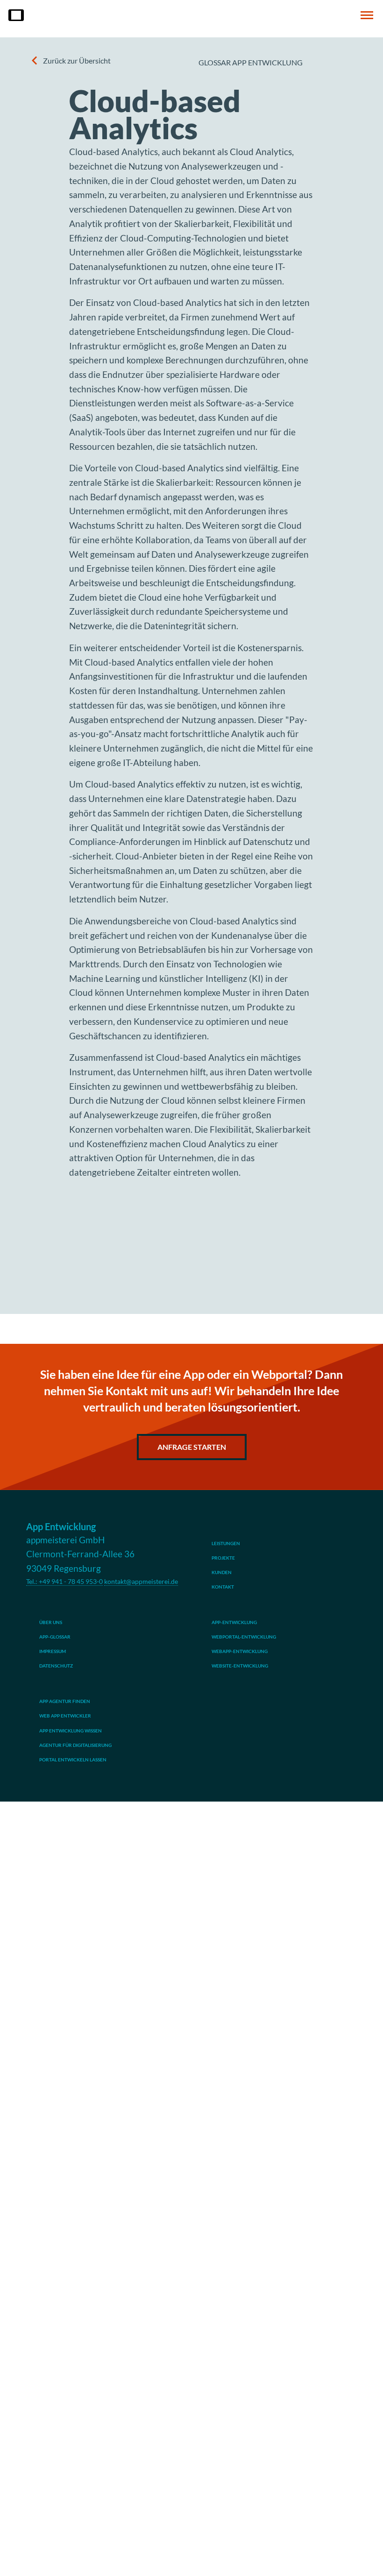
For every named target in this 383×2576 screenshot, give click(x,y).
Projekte (223, 1558)
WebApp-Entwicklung (240, 1651)
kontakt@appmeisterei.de (141, 1581)
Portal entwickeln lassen (73, 1760)
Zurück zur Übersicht (77, 60)
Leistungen (226, 1543)
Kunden (222, 1572)
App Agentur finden (65, 1701)
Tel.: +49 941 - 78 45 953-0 (64, 1581)
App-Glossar (55, 1637)
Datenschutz (56, 1666)
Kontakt (223, 1587)
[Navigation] (367, 15)
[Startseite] (16, 15)
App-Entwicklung (234, 1622)
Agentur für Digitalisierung (75, 1745)
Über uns (51, 1622)
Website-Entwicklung (240, 1666)
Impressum (53, 1651)
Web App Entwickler (65, 1716)
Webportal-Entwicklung (244, 1637)
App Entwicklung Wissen (71, 1731)
